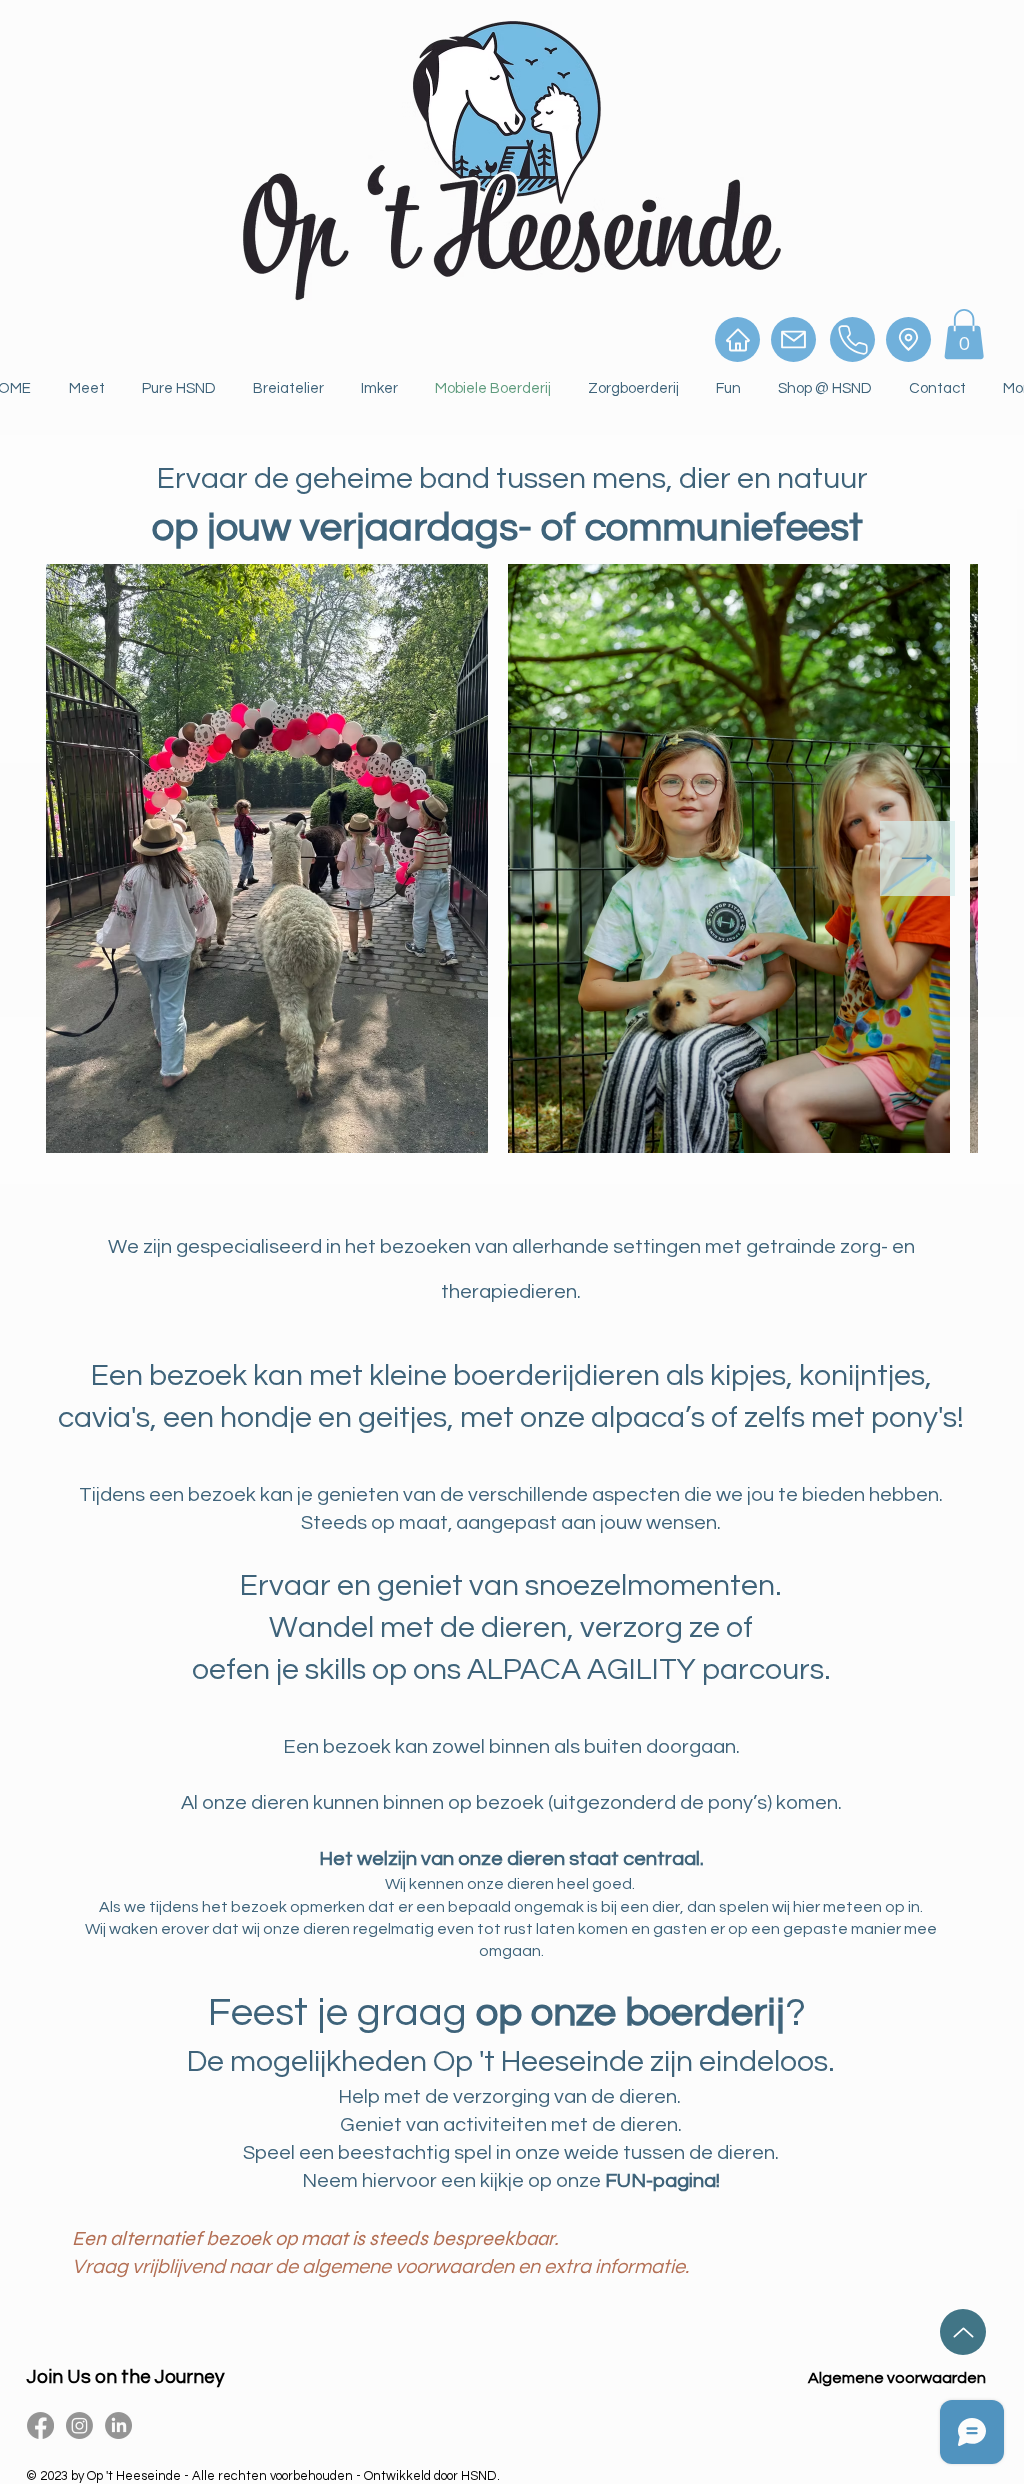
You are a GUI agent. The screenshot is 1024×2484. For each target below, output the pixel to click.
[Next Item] (917, 858)
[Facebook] (40, 2425)
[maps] (908, 339)
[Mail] (793, 339)
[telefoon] (852, 339)
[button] (964, 334)
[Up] (963, 2332)
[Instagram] (79, 2425)
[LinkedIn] (118, 2425)
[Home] (737, 339)
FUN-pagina (660, 2181)
